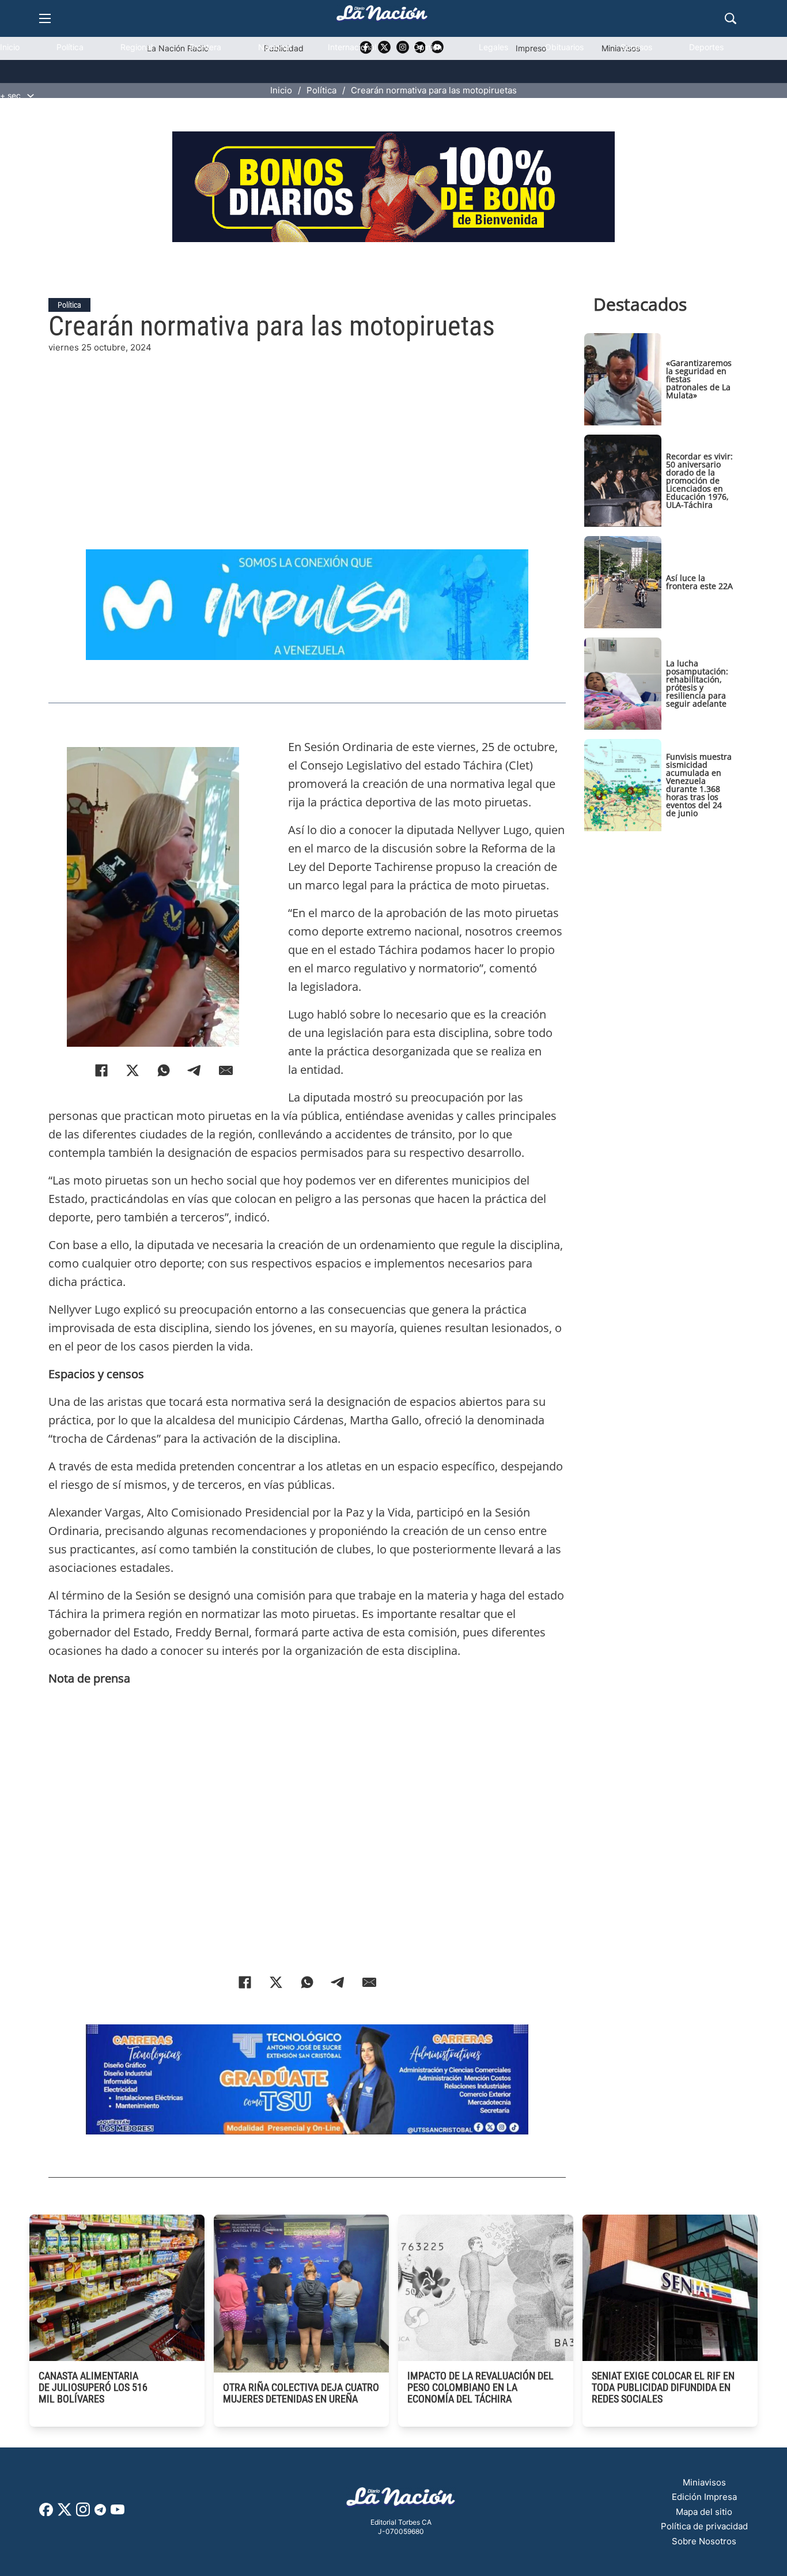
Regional (137, 47)
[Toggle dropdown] (31, 96)
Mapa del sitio (704, 2512)
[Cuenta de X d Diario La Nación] (65, 2513)
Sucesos (636, 47)
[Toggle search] (731, 18)
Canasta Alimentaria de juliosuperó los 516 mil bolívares (93, 2387)
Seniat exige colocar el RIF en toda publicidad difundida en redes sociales (663, 2387)
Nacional (275, 47)
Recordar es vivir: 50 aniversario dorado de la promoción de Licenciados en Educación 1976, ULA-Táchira (699, 480)
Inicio (10, 47)
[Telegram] (195, 1070)
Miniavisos (704, 2482)
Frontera (205, 47)
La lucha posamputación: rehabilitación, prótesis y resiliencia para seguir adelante (697, 683)
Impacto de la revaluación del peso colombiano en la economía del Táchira (480, 2387)
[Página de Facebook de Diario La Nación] (46, 2513)
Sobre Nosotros (704, 2541)
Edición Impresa (704, 2497)
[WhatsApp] (164, 1070)
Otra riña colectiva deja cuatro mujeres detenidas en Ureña (301, 2393)
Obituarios (564, 47)
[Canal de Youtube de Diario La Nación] (118, 2513)
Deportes (706, 47)
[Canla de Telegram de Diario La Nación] (100, 2513)
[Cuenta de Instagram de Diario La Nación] (83, 2513)
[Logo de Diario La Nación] (401, 2500)
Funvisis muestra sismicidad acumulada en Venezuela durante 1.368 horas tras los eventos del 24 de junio (699, 785)
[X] (133, 1070)
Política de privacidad (704, 2526)
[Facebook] (101, 1070)
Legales (493, 47)
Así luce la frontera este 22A (699, 582)
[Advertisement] (307, 435)
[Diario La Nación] (382, 16)
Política (70, 47)
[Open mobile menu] (45, 18)
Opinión (427, 47)
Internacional (352, 47)
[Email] (226, 1070)
